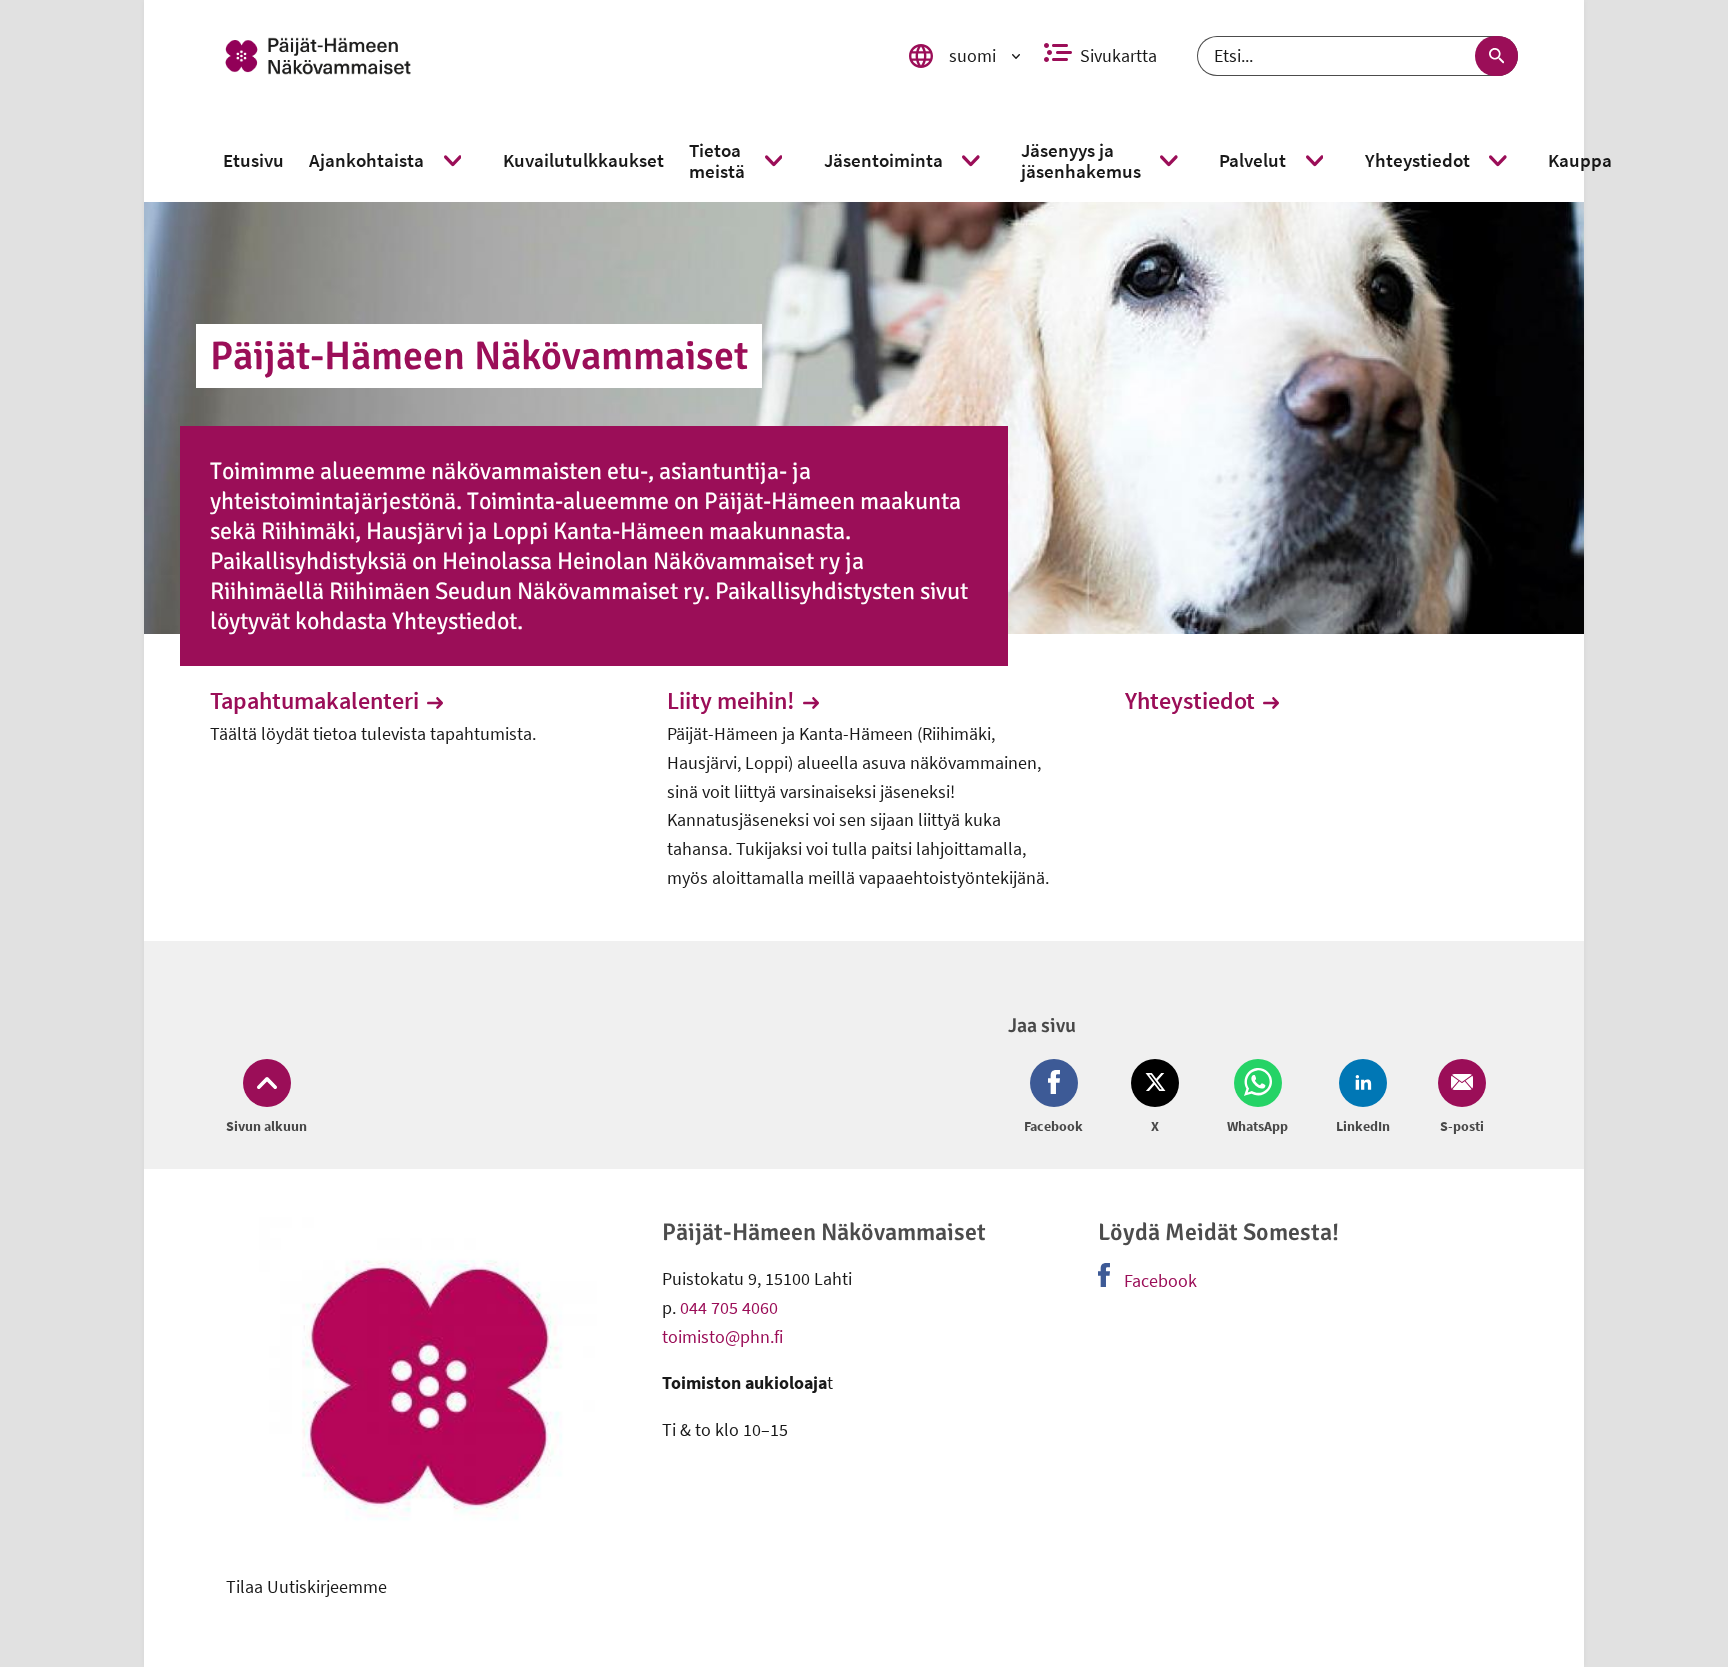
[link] (537, 56)
